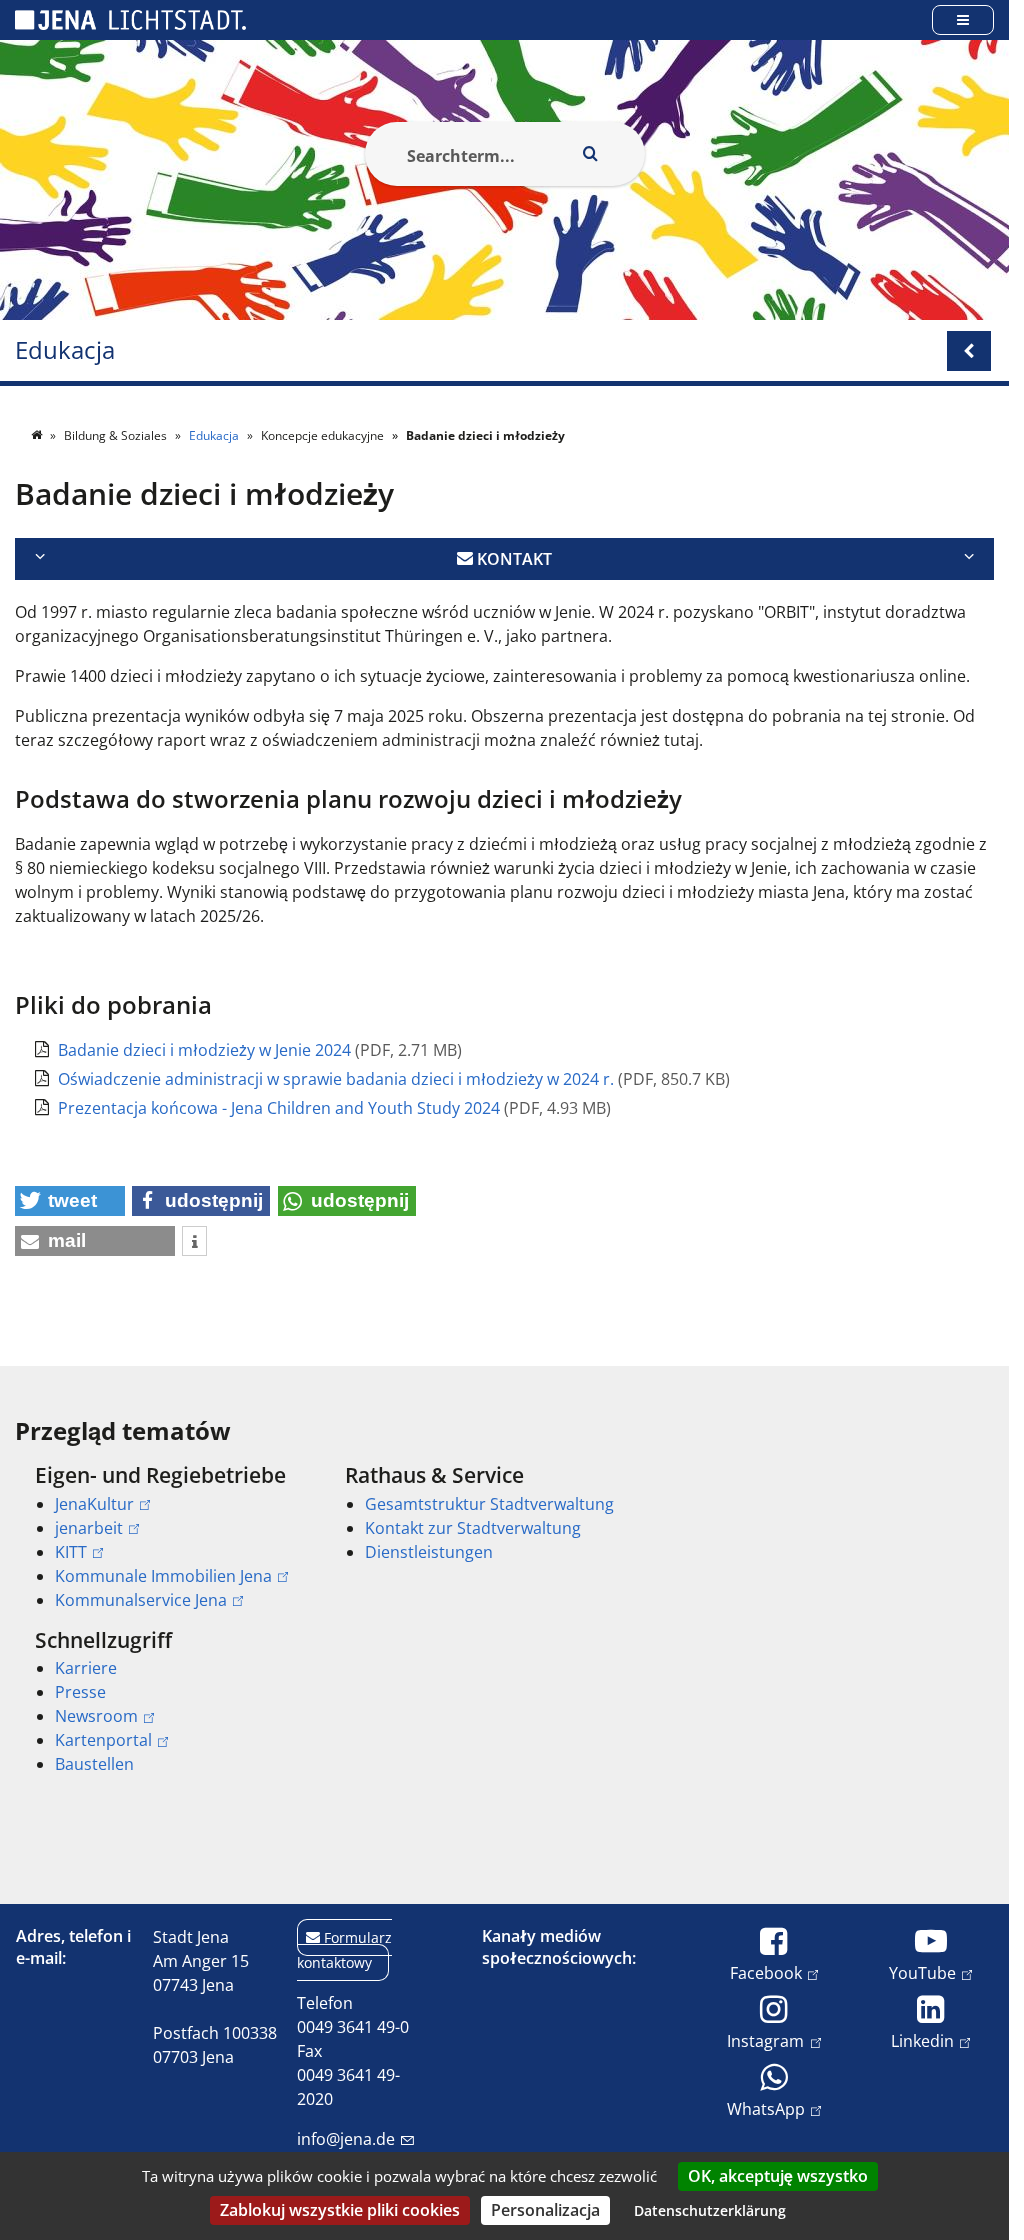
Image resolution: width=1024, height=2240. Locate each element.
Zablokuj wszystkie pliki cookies (340, 2210)
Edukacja (65, 350)
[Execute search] (591, 154)
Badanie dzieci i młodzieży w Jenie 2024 (206, 1050)
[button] (70, 1201)
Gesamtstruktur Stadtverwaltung (489, 1504)
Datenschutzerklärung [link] (710, 2210)
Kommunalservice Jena (141, 1600)
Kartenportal (103, 1740)
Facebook (766, 1972)
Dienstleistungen (429, 1552)
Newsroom (96, 1716)
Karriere (86, 1668)
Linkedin (922, 2040)
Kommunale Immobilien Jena (163, 1576)
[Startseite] (38, 435)
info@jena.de (346, 2139)
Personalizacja (545, 2210)
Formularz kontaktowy (344, 1950)
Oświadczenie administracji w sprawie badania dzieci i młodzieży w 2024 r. (338, 1079)
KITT (71, 1552)
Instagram (765, 2040)
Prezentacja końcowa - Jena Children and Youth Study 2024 (281, 1108)
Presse (80, 1692)
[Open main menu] (963, 19)
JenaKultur (94, 1504)
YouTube (922, 1972)
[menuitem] (162, 1537)
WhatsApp (766, 2108)
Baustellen (94, 1764)
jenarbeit (89, 1528)
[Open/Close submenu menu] (969, 351)
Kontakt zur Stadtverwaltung (473, 1528)
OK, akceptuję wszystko (778, 2176)
